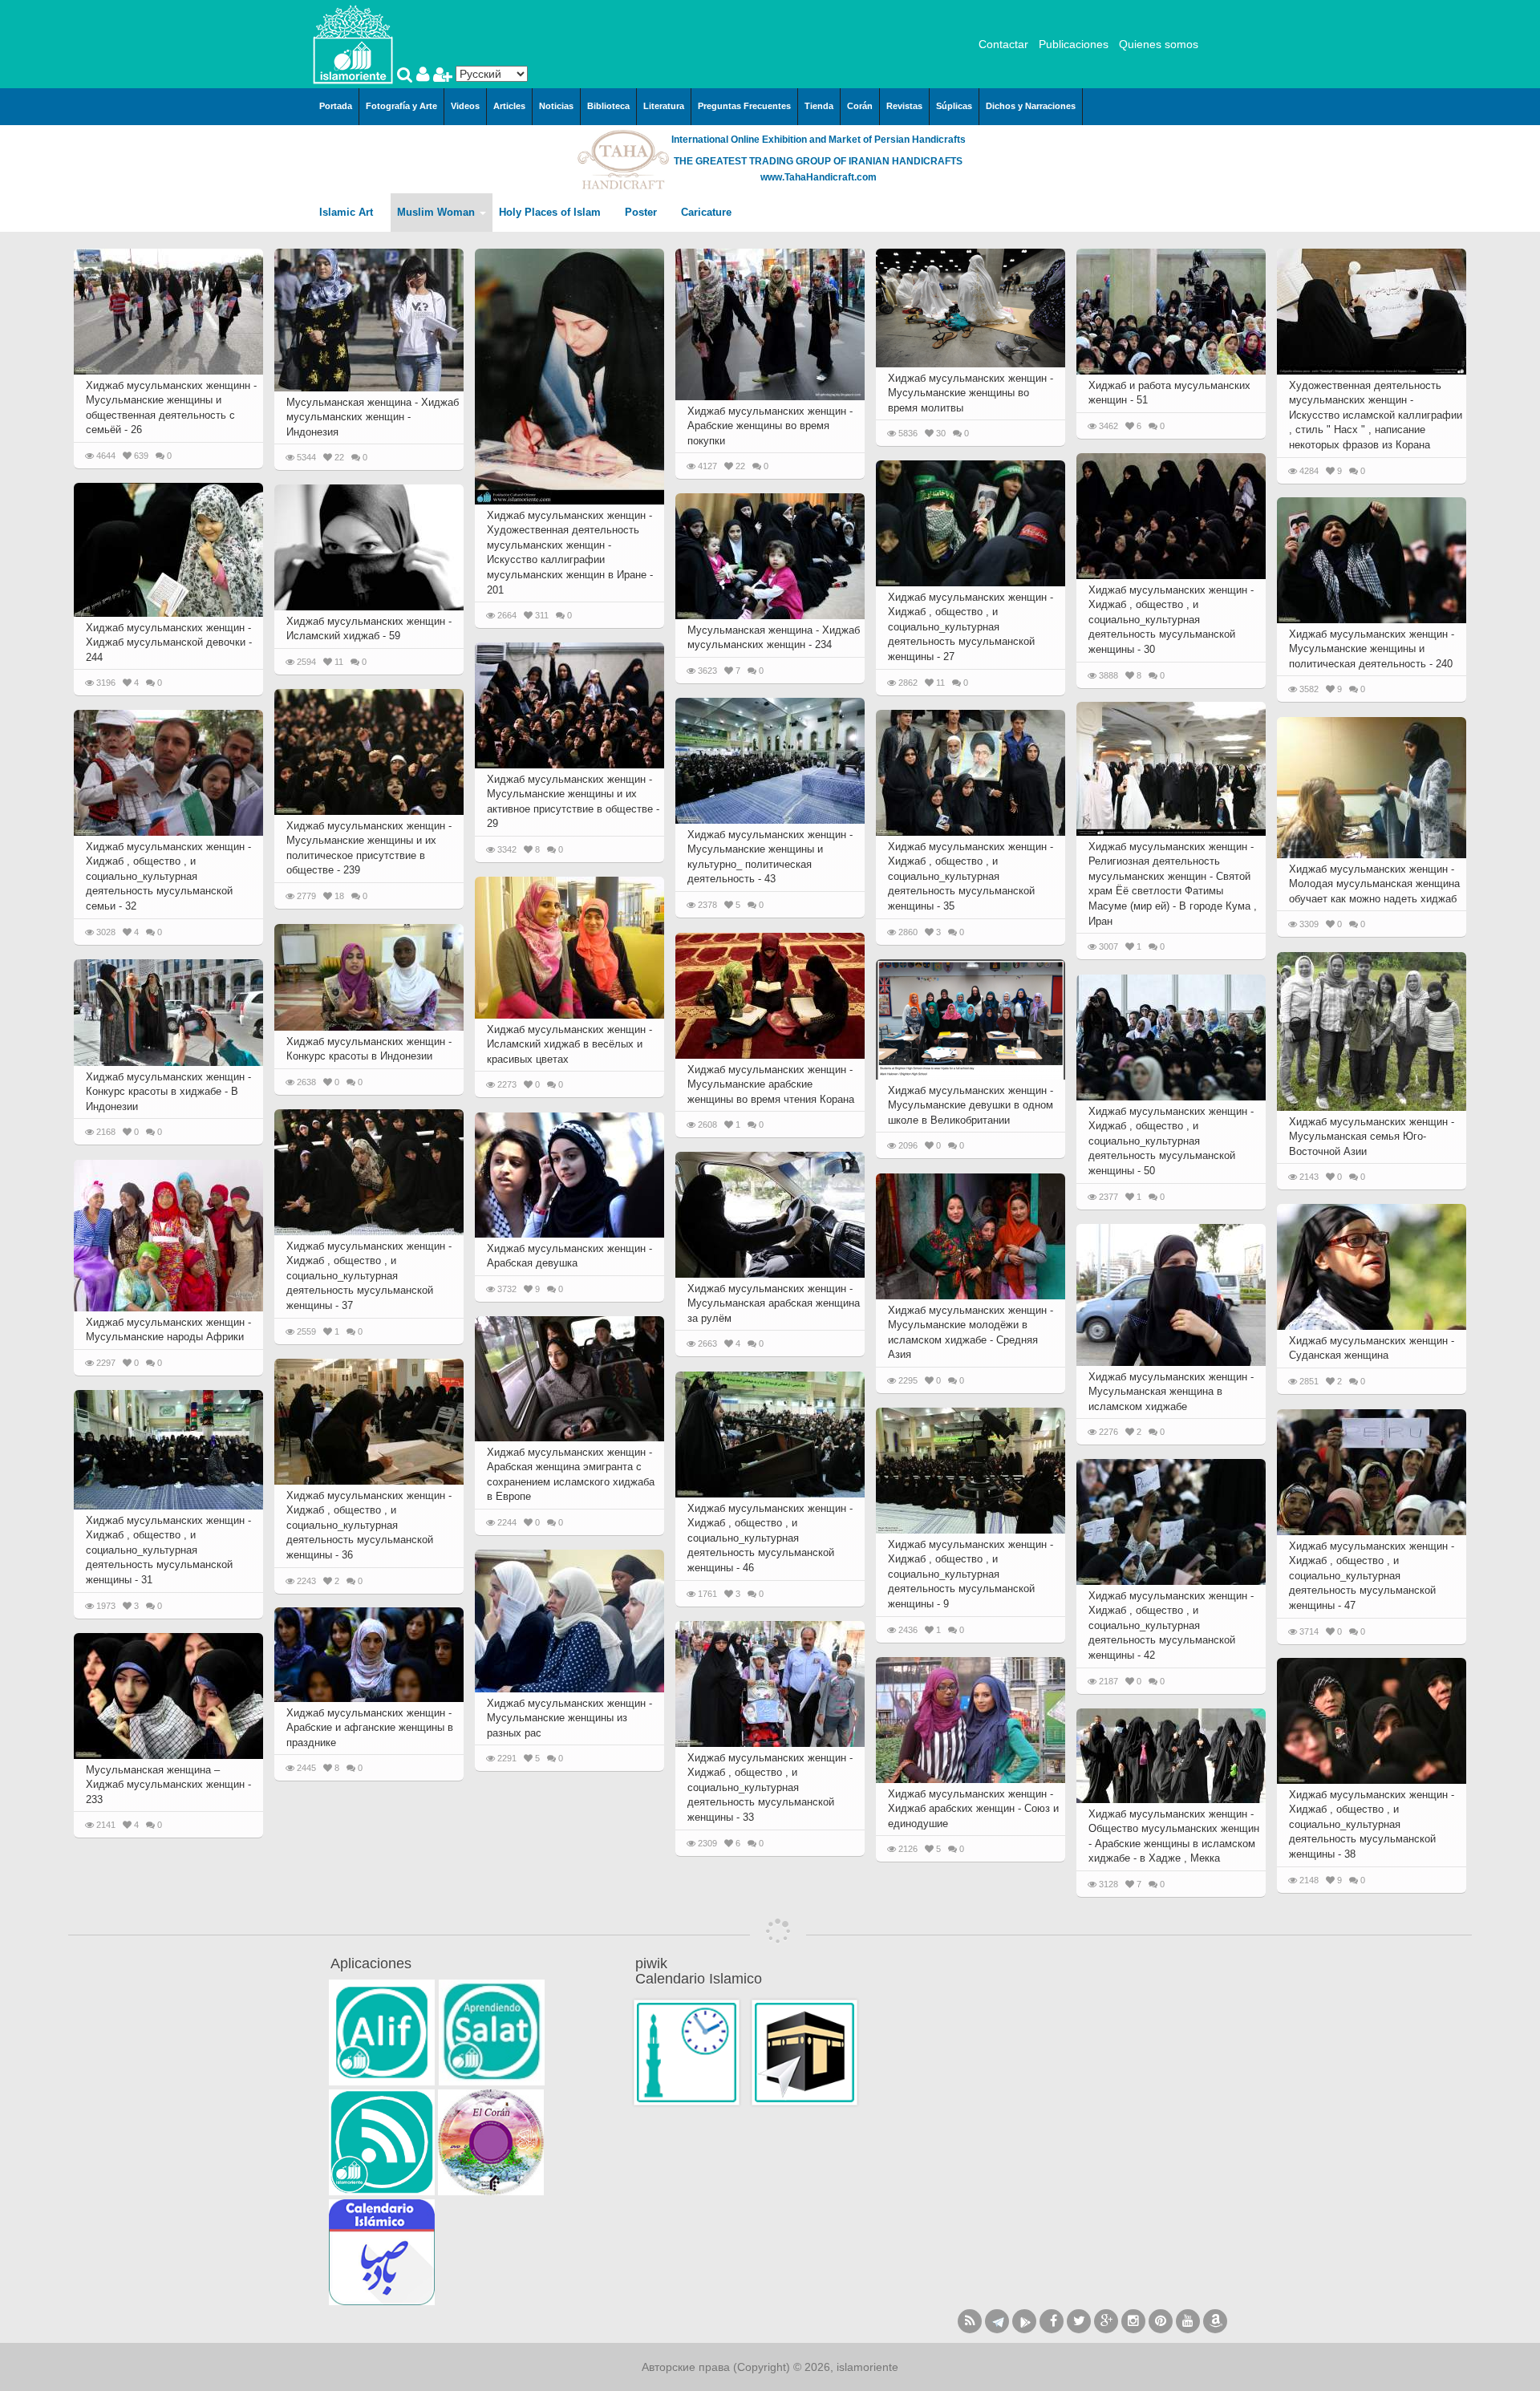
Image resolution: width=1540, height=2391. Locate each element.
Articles (509, 106)
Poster (642, 212)
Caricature (706, 212)
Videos (465, 106)
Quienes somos (1159, 44)
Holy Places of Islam (551, 212)
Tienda (819, 106)
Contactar (1003, 44)
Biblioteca (608, 106)
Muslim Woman (438, 212)
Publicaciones (1074, 44)
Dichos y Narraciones (1031, 106)
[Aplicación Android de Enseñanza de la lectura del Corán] (382, 2032)
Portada (336, 106)
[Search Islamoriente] (407, 76)
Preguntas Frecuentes (744, 106)
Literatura (664, 106)
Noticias (556, 106)
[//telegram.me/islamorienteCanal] (997, 2321)
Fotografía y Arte (401, 106)
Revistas (904, 106)
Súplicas (954, 106)
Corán (860, 106)
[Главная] (353, 43)
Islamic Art (348, 212)
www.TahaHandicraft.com (819, 177)
